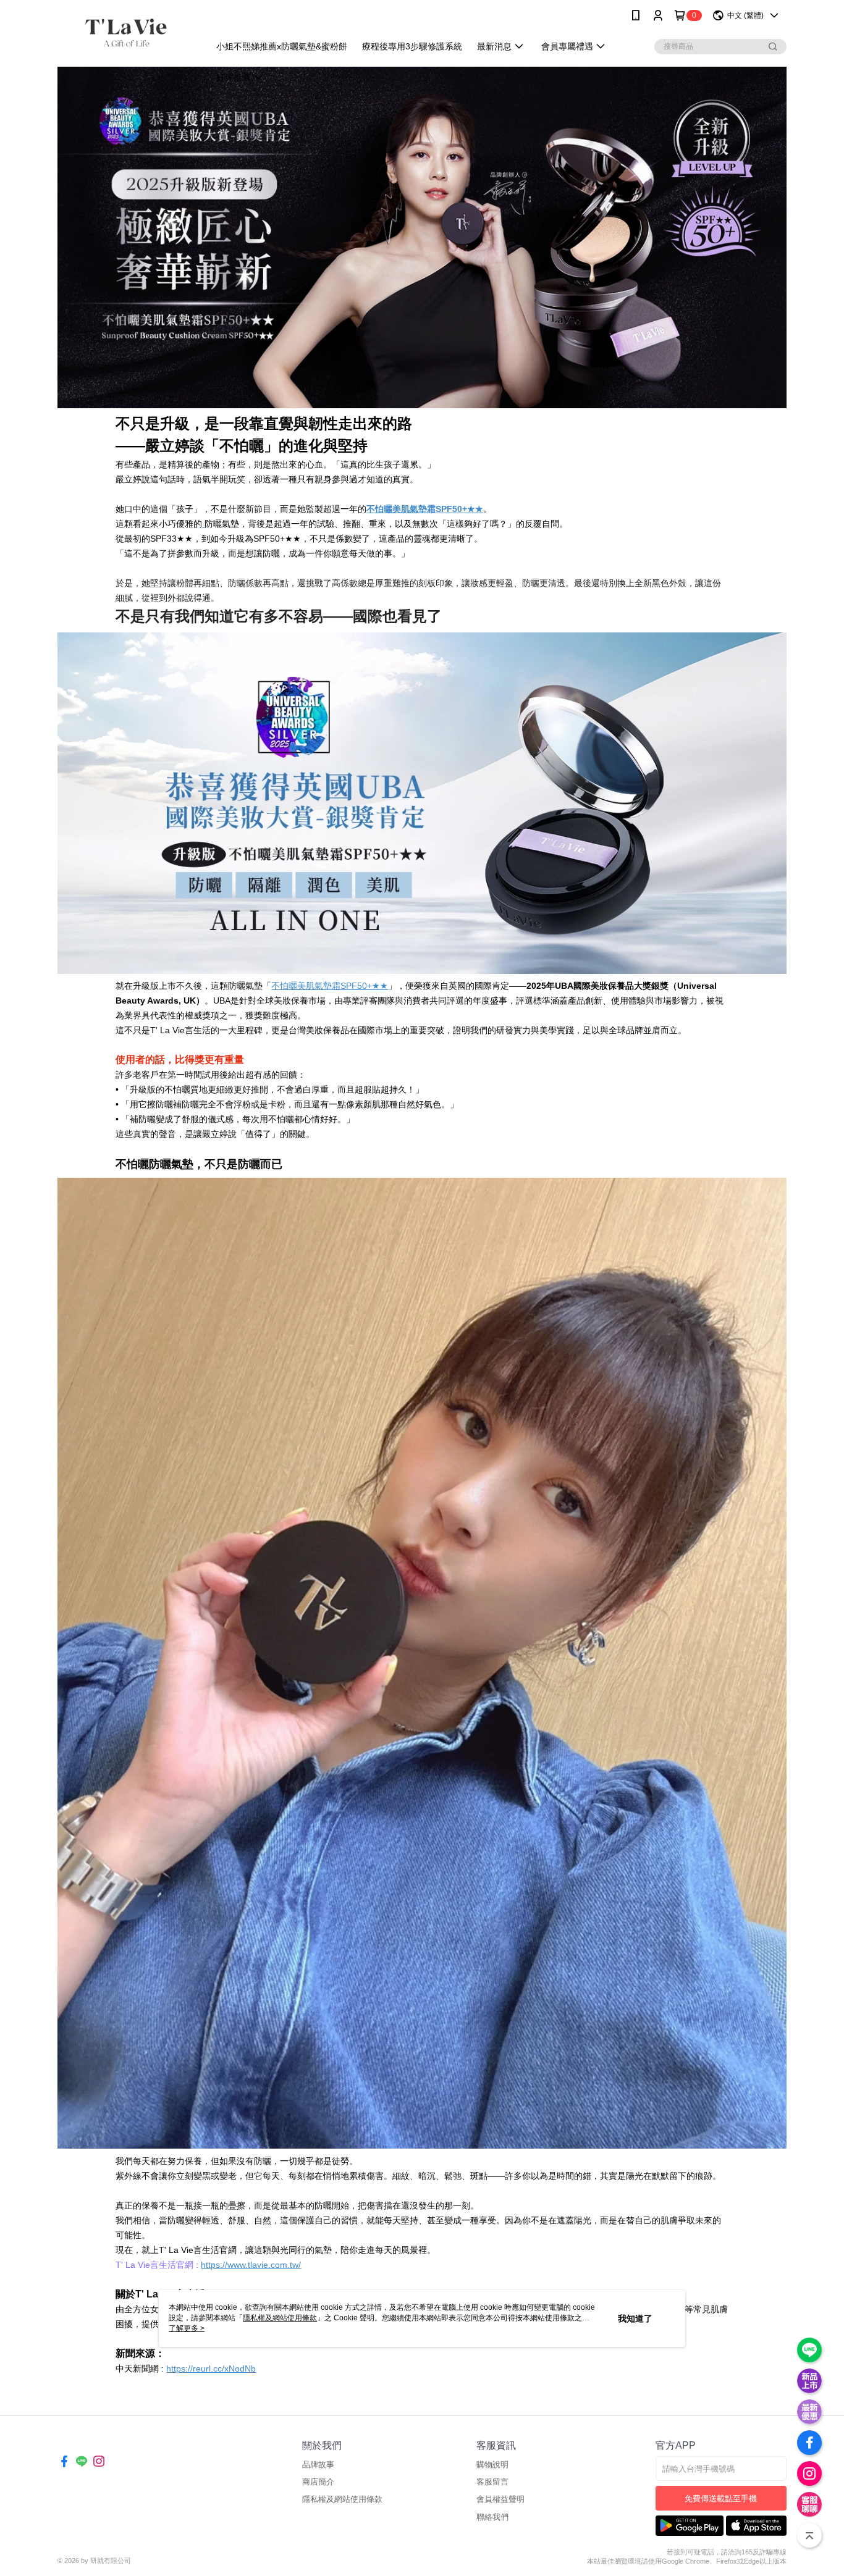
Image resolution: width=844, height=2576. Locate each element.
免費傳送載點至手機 (721, 2498)
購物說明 (492, 2465)
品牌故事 (318, 2465)
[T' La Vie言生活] (126, 32)
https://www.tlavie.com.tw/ (251, 2265)
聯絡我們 (492, 2517)
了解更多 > (187, 2328)
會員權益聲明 (500, 2499)
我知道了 (635, 2318)
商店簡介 (318, 2482)
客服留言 (492, 2482)
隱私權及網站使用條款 (342, 2499)
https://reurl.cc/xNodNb (211, 2368)
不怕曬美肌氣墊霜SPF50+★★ (330, 986)
